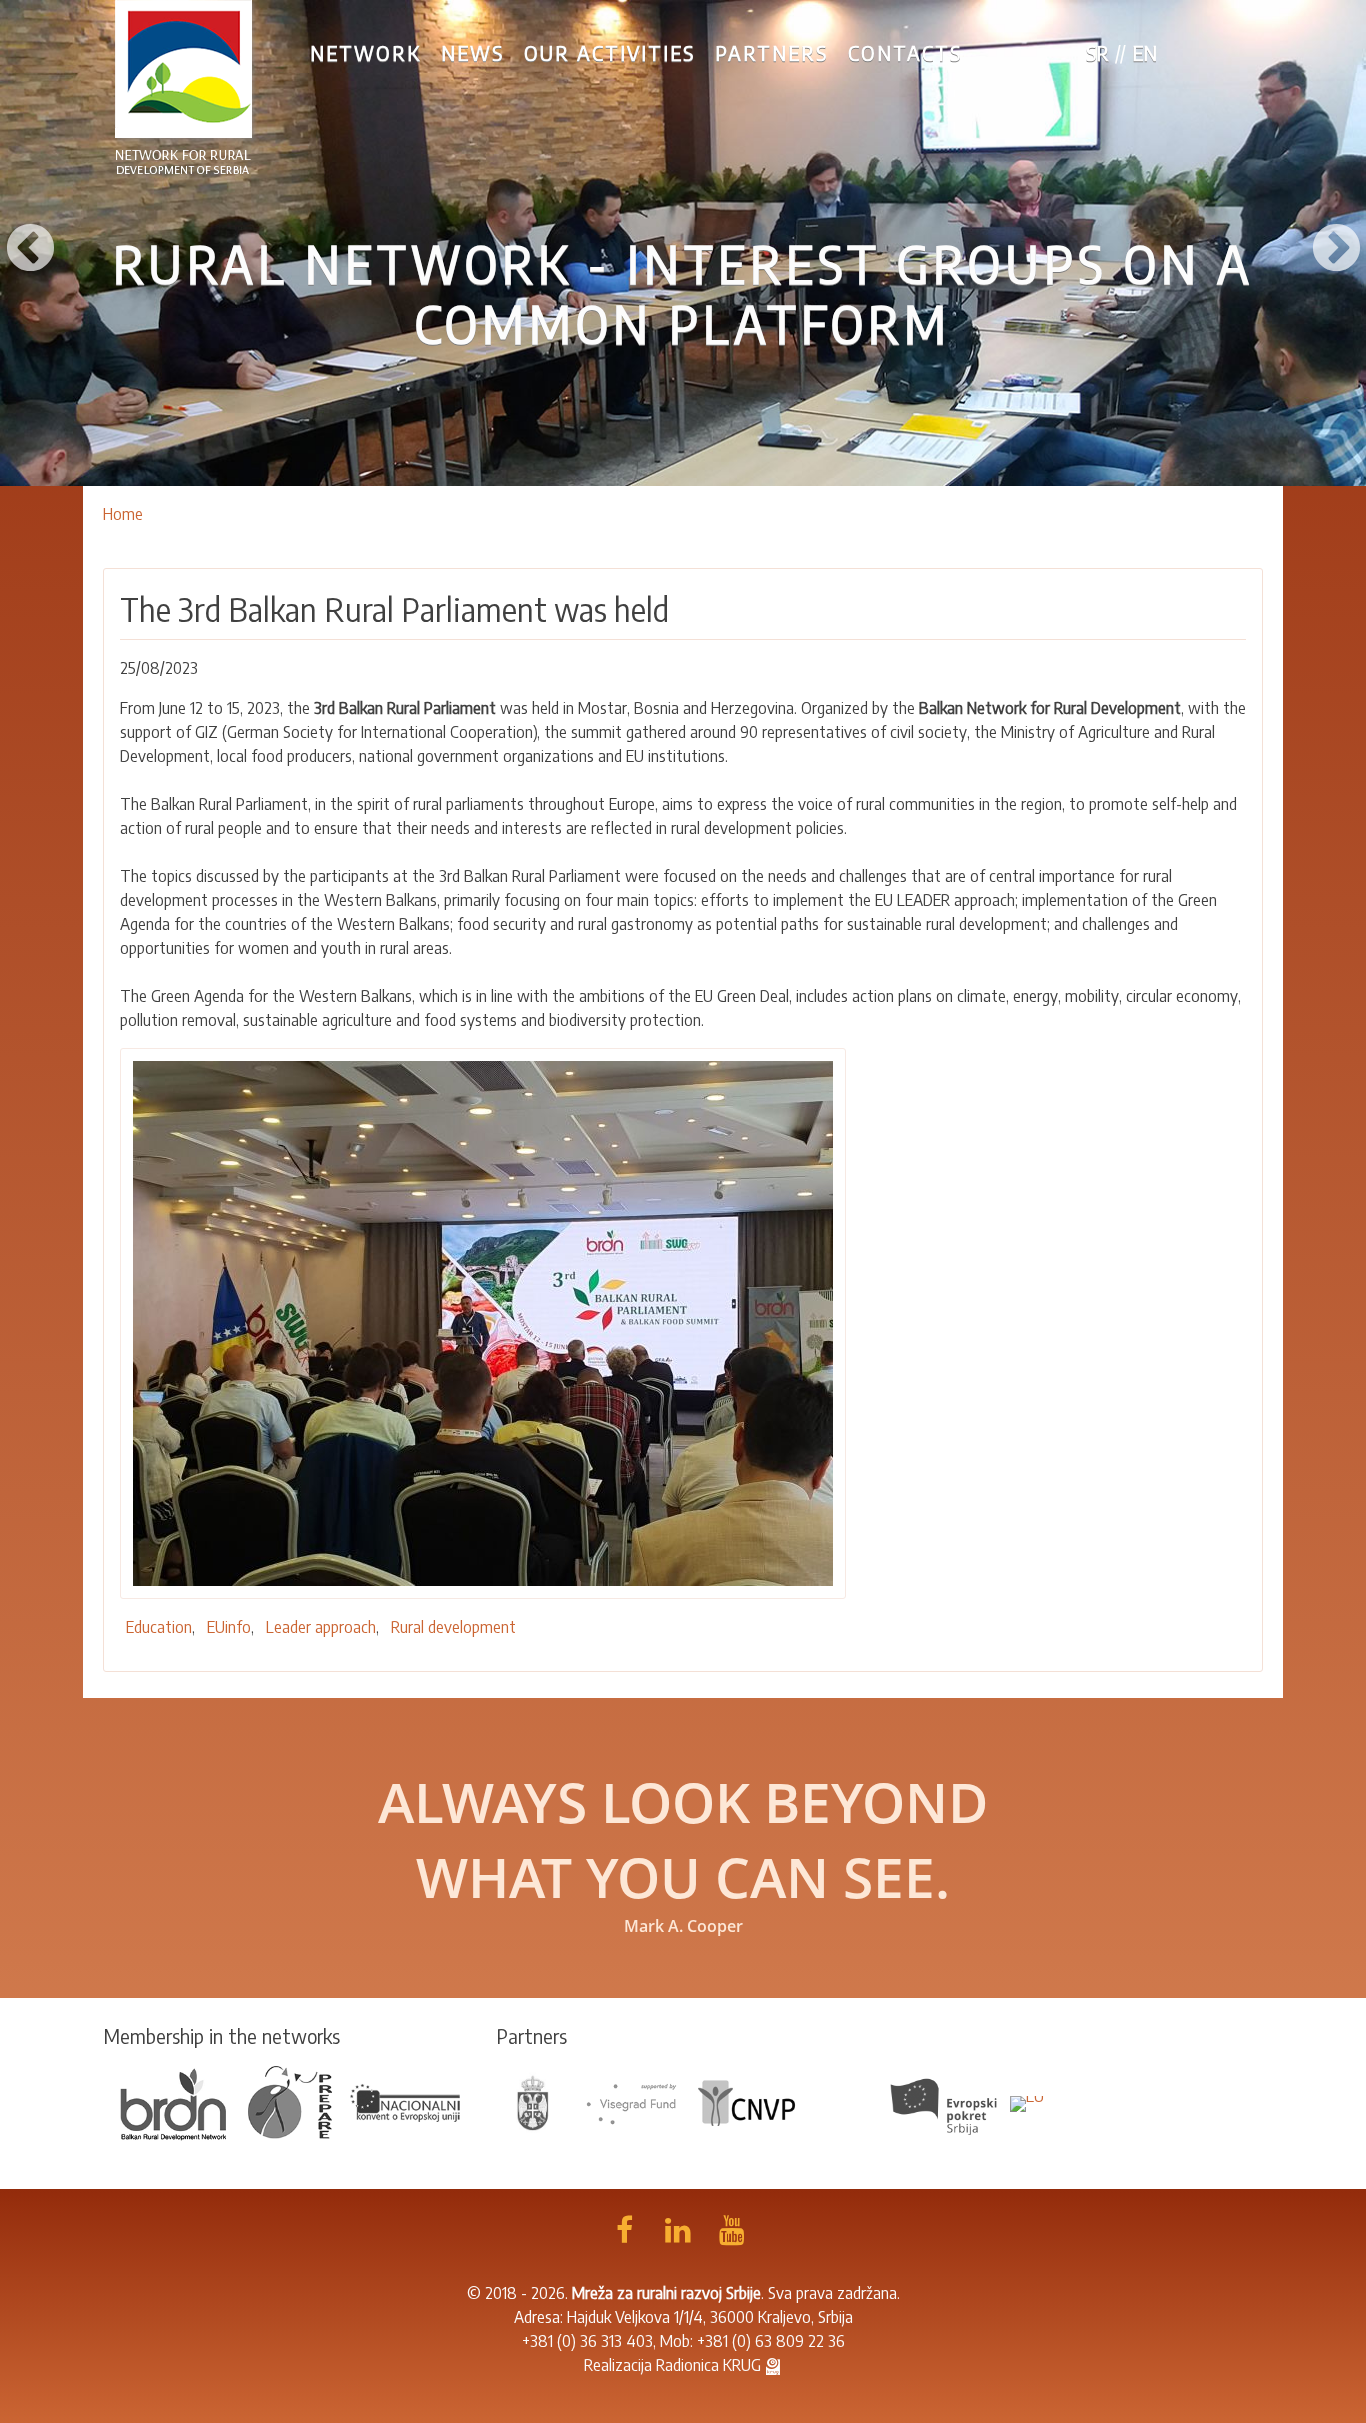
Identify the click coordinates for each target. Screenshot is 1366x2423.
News (472, 52)
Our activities (609, 52)
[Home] (184, 88)
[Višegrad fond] (631, 2102)
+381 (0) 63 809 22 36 (771, 2341)
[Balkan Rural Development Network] (174, 2102)
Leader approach (321, 1627)
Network (365, 52)
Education (159, 1627)
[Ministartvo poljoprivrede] (533, 2102)
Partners (771, 52)
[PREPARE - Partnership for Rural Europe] (290, 2102)
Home (123, 514)
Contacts (905, 52)
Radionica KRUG (708, 2365)
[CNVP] (747, 2102)
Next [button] (1336, 243)
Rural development (453, 1627)
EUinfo (229, 1627)
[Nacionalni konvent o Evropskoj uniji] (406, 2102)
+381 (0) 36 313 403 (587, 2341)
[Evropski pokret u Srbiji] (946, 2102)
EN (1144, 52)
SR (1097, 52)
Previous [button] (30, 243)
